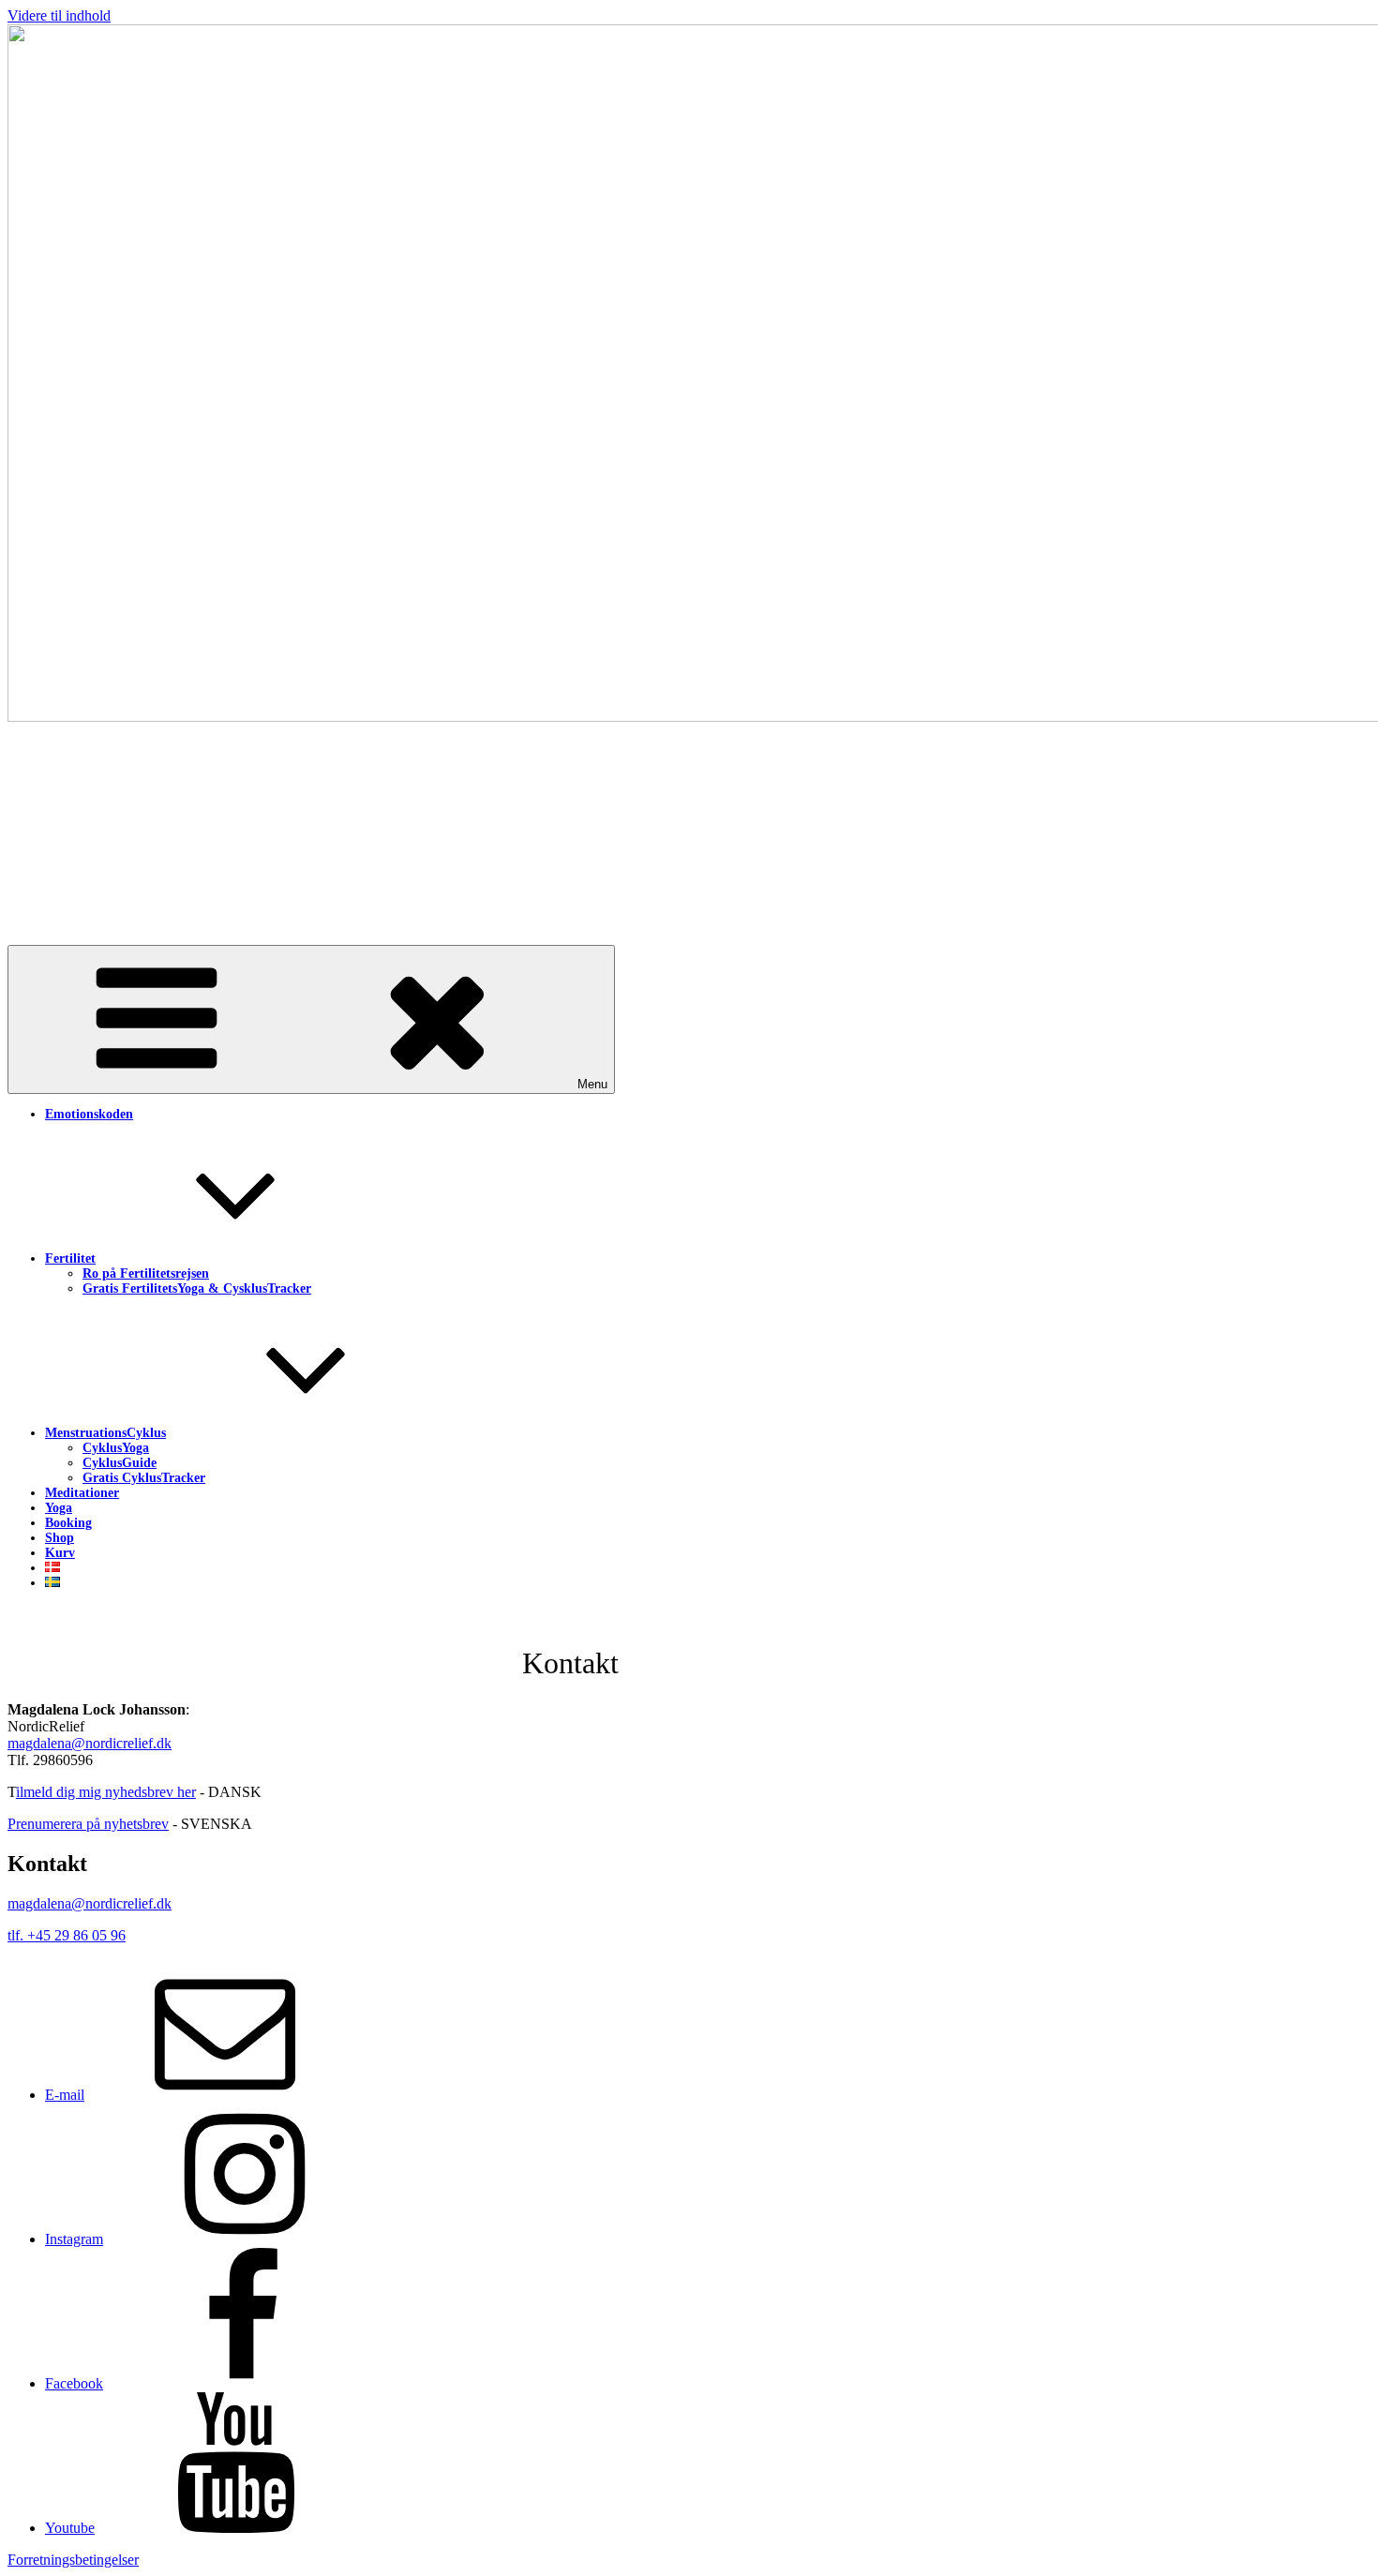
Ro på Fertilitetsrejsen (146, 1273)
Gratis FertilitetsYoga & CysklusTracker (197, 1288)
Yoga (59, 1508)
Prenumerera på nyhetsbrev (88, 1824)
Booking (68, 1523)
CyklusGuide (120, 1463)
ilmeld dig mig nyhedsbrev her (106, 1792)
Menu (592, 1084)
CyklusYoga (116, 1448)
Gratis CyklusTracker (144, 1478)
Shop (60, 1538)
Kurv (60, 1553)
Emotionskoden (89, 1114)
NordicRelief (156, 811)
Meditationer (82, 1493)
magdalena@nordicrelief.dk (90, 1743)
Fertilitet (70, 1258)
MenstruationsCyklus (105, 1433)
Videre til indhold (59, 15)
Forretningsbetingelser (73, 2560)
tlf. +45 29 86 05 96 (67, 1935)
